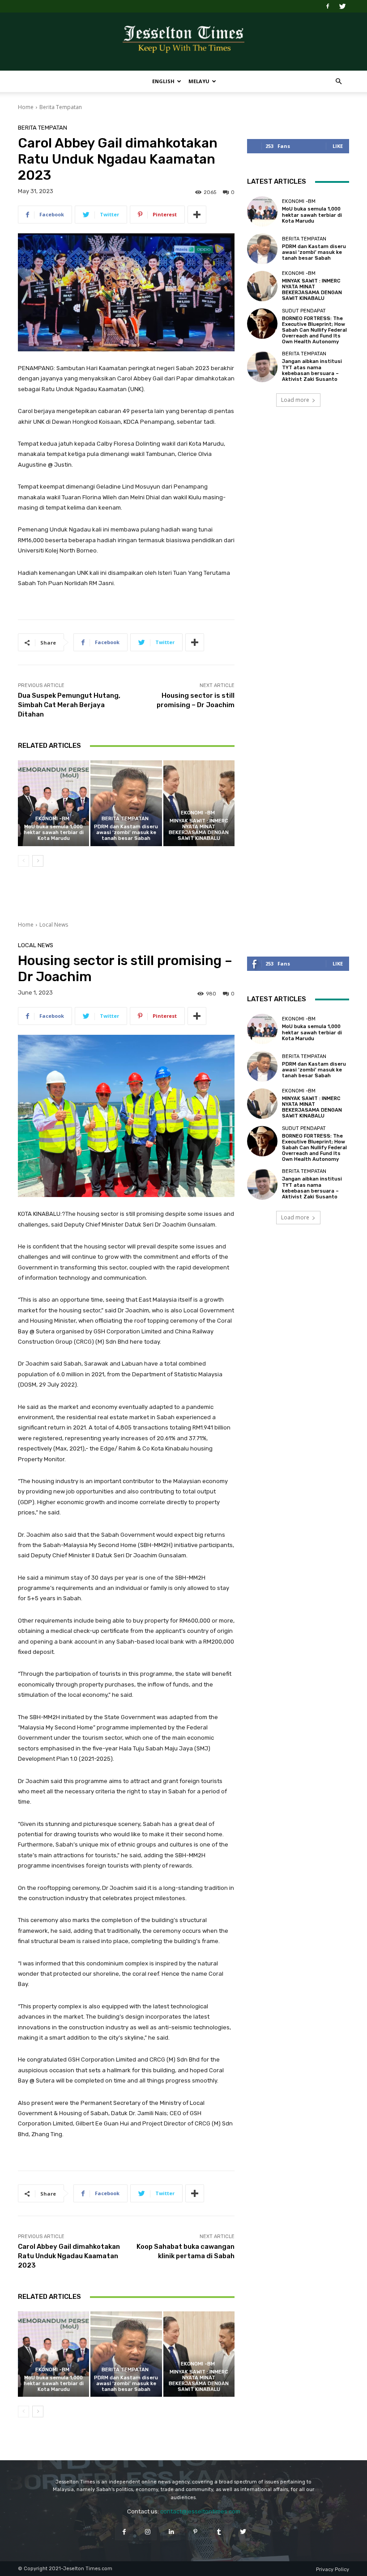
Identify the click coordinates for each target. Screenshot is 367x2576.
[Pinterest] (195, 2532)
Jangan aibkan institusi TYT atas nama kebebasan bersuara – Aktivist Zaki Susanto (312, 370)
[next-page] (38, 861)
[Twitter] (342, 6)
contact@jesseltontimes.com (200, 2511)
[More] (197, 215)
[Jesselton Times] (183, 42)
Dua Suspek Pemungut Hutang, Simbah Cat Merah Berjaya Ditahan (69, 705)
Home (26, 107)
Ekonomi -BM (52, 819)
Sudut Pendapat (304, 311)
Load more (295, 400)
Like (338, 146)
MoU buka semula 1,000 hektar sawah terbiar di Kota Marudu (54, 833)
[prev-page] (23, 861)
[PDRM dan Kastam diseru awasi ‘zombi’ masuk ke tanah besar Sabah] (126, 803)
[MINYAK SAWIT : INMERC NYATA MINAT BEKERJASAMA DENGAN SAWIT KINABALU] (199, 803)
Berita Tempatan (61, 107)
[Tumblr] (219, 2532)
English (163, 81)
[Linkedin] (172, 2532)
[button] (338, 82)
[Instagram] (148, 2532)
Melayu (199, 81)
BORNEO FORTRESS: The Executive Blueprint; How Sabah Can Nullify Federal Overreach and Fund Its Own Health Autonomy (314, 330)
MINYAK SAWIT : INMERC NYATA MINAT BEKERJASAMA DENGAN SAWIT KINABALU (199, 830)
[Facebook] (328, 6)
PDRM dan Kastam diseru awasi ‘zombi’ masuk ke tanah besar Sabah (126, 833)
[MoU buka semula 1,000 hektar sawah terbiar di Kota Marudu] (53, 803)
